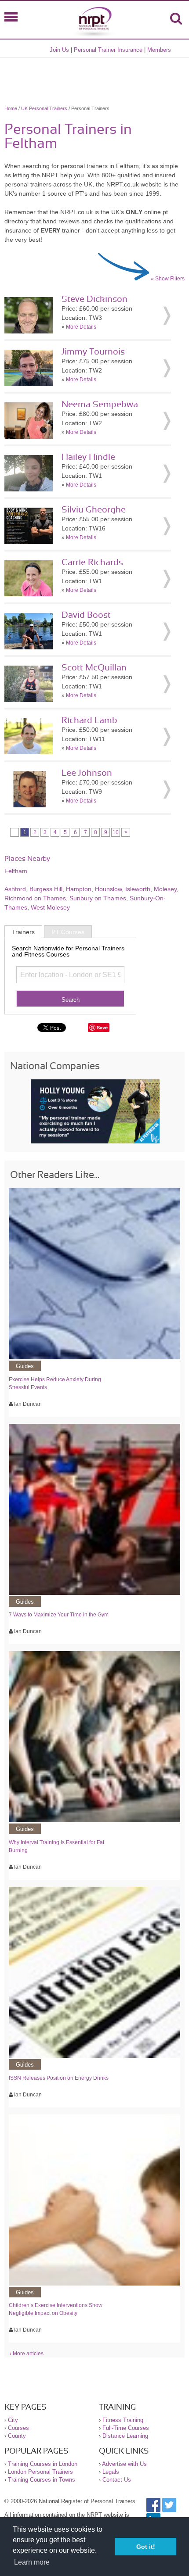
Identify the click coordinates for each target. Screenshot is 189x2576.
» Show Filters (168, 279)
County (17, 2436)
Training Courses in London (43, 2464)
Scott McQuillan (94, 668)
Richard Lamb (89, 720)
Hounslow (108, 889)
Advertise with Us (124, 2464)
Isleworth (138, 889)
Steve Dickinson (94, 299)
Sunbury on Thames (98, 898)
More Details (81, 327)
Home (11, 108)
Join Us (59, 50)
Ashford (15, 889)
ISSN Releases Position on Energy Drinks (59, 2078)
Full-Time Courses (126, 2428)
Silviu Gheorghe (94, 510)
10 (116, 832)
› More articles (27, 2354)
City (13, 2420)
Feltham (16, 871)
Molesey (165, 889)
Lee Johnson (87, 773)
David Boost (86, 615)
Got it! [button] (146, 2547)
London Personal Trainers (40, 2472)
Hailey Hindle (88, 457)
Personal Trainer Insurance (108, 50)
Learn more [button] (32, 2562)
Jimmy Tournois (93, 352)
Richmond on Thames (35, 898)
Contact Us (117, 2480)
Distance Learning (125, 2436)
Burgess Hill (46, 889)
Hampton (79, 889)
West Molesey (50, 907)
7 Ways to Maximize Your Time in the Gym (59, 1615)
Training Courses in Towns (42, 2480)
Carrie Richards (92, 562)
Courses (18, 2428)
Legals (111, 2472)
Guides (25, 1366)
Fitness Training (123, 2420)
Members (159, 50)
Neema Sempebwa (100, 405)
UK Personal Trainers (44, 108)
